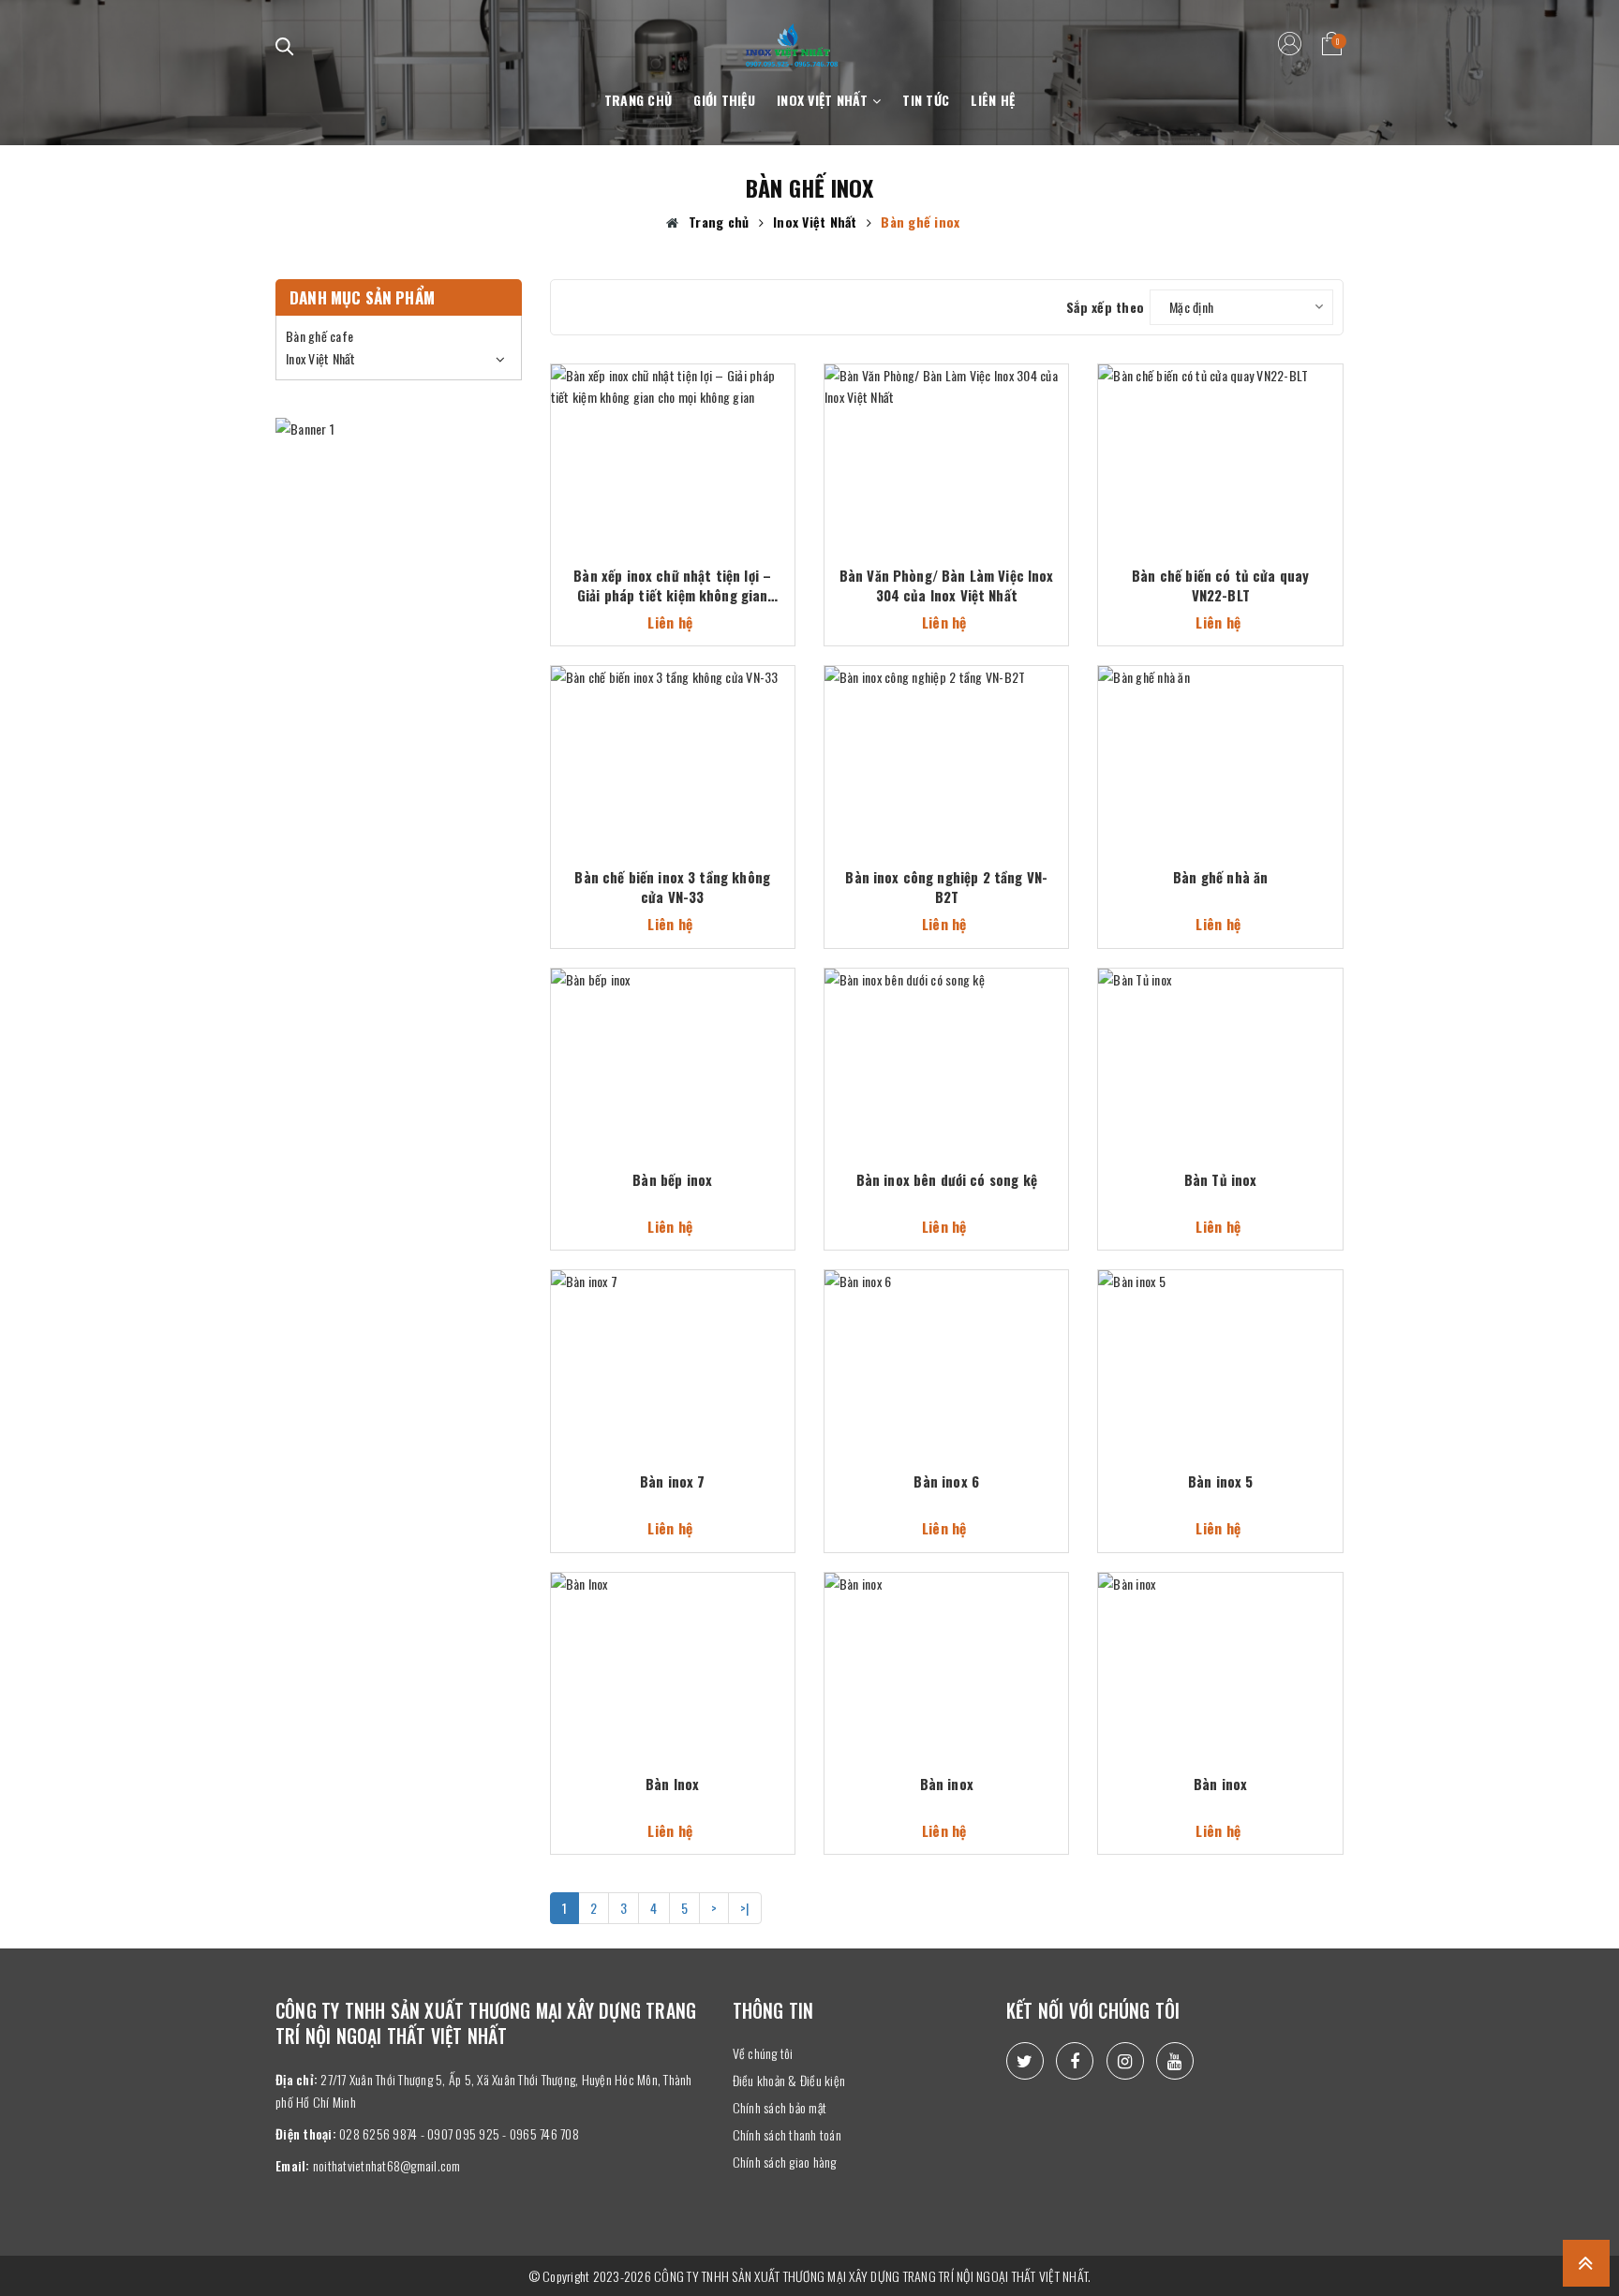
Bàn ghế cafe (319, 336)
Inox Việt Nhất (824, 100)
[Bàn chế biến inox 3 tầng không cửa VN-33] (673, 739)
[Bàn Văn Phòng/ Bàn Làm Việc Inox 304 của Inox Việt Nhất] (946, 437)
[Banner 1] (399, 429)
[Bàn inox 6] (946, 1343)
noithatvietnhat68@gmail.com (387, 2165)
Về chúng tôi (763, 2053)
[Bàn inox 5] (1220, 1343)
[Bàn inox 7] (673, 1343)
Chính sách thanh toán (787, 2134)
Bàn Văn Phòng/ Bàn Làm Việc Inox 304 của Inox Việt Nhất (947, 585)
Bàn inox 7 (673, 1481)
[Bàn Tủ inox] (1220, 1041)
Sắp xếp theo (1105, 307)
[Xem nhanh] (787, 389)
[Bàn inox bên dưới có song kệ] (946, 1041)
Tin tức (926, 100)
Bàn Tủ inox (1221, 1180)
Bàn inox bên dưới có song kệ (947, 1180)
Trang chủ (638, 100)
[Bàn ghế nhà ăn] (1220, 739)
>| (745, 1908)
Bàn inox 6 (946, 1481)
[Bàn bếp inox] (673, 1041)
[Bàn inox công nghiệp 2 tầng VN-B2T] (946, 739)
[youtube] (1175, 2061)
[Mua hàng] (788, 426)
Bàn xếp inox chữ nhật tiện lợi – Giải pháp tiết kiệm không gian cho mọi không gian (672, 585)
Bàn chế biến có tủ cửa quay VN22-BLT (1220, 585)
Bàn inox (947, 1784)
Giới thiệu (724, 100)
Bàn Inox (672, 1784)
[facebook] (1075, 2061)
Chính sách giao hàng (785, 2162)
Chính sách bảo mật (780, 2107)
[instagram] (1125, 2061)
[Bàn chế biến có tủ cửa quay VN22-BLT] (1220, 437)
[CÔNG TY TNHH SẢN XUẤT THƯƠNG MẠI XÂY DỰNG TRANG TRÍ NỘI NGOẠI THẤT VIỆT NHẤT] (792, 34)
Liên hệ (993, 100)
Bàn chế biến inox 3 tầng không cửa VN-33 (672, 887)
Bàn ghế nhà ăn (1220, 877)
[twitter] (1025, 2061)
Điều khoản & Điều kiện (789, 2080)
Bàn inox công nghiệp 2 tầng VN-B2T (946, 887)
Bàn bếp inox (672, 1180)
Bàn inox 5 (1221, 1481)
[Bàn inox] (946, 1645)
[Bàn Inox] (673, 1645)
